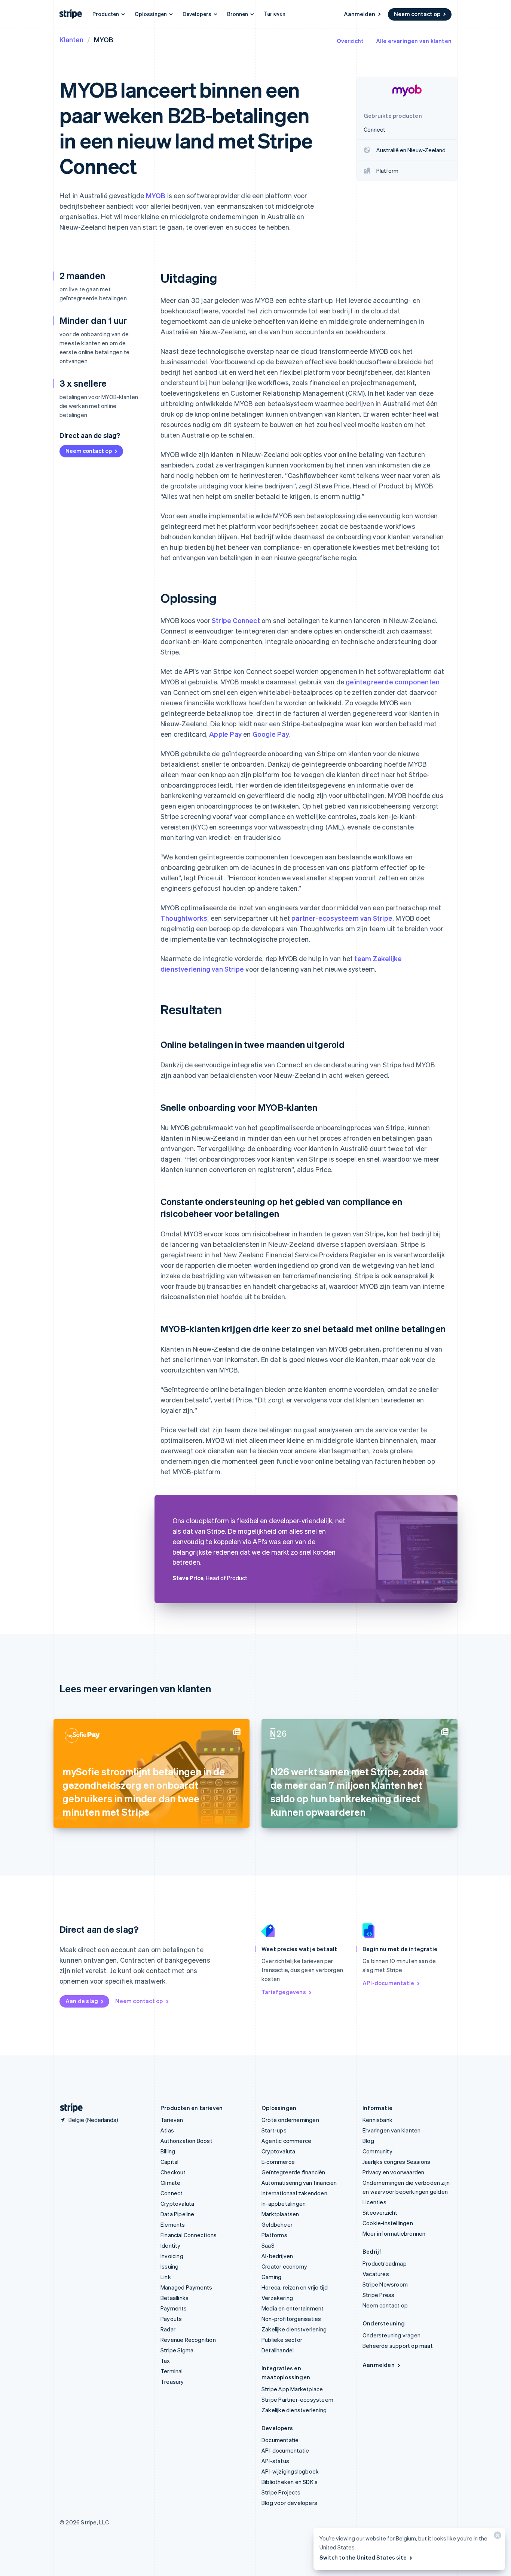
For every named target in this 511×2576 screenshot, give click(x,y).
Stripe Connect (236, 620)
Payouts (171, 2319)
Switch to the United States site (363, 2557)
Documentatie (280, 2440)
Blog (368, 2141)
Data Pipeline (178, 2214)
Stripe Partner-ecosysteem (297, 2399)
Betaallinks (175, 2298)
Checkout (173, 2172)
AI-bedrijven (277, 2256)
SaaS (268, 2245)
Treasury (172, 2382)
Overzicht (350, 41)
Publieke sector (282, 2340)
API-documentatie (388, 1983)
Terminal (172, 2371)
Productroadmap (385, 2263)
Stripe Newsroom (385, 2284)
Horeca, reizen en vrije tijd (295, 2287)
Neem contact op (417, 14)
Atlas (167, 2130)
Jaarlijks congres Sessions (396, 2162)
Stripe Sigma (177, 2350)
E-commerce (278, 2162)
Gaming (271, 2277)
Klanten (71, 39)
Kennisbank (377, 2120)
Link (166, 2277)
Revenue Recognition (188, 2340)
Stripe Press (378, 2295)
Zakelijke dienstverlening (294, 2329)
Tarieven (275, 13)
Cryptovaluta (177, 2204)
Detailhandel (278, 2350)
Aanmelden (359, 14)
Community (377, 2151)
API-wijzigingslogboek (290, 2471)
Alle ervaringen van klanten (414, 41)
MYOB (156, 195)
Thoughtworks (184, 918)
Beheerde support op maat (398, 2346)
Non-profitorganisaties (291, 2319)
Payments (174, 2308)
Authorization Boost (186, 2141)
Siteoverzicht (380, 2212)
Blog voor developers (289, 2503)
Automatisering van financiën (299, 2183)
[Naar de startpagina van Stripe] (68, 2108)
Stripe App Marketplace (292, 2389)
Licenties (374, 2202)
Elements (173, 2224)
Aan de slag (82, 2001)
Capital (169, 2162)
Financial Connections (189, 2235)
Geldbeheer (277, 2224)
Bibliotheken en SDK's (290, 2482)
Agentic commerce (286, 2141)
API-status (275, 2461)
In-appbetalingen (284, 2204)
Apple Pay (225, 734)
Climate (170, 2183)
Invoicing (172, 2256)
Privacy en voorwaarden (393, 2172)
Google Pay (271, 734)
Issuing (169, 2266)
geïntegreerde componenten (393, 682)
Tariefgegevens (284, 1992)
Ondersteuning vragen (391, 2335)
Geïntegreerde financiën (293, 2172)
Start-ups (274, 2130)
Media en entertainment (293, 2308)
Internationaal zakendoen (294, 2193)
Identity (171, 2245)
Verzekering (277, 2298)
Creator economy (284, 2266)
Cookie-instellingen (388, 2223)
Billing (168, 2151)
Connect (172, 2193)
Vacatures (376, 2274)
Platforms (274, 2235)
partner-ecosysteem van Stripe (342, 918)
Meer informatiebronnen (394, 2233)
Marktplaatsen (280, 2214)
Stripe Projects (281, 2492)
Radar (168, 2329)
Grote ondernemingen (290, 2120)
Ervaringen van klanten (391, 2130)
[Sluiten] (496, 2537)
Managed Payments (186, 2287)
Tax (165, 2361)
